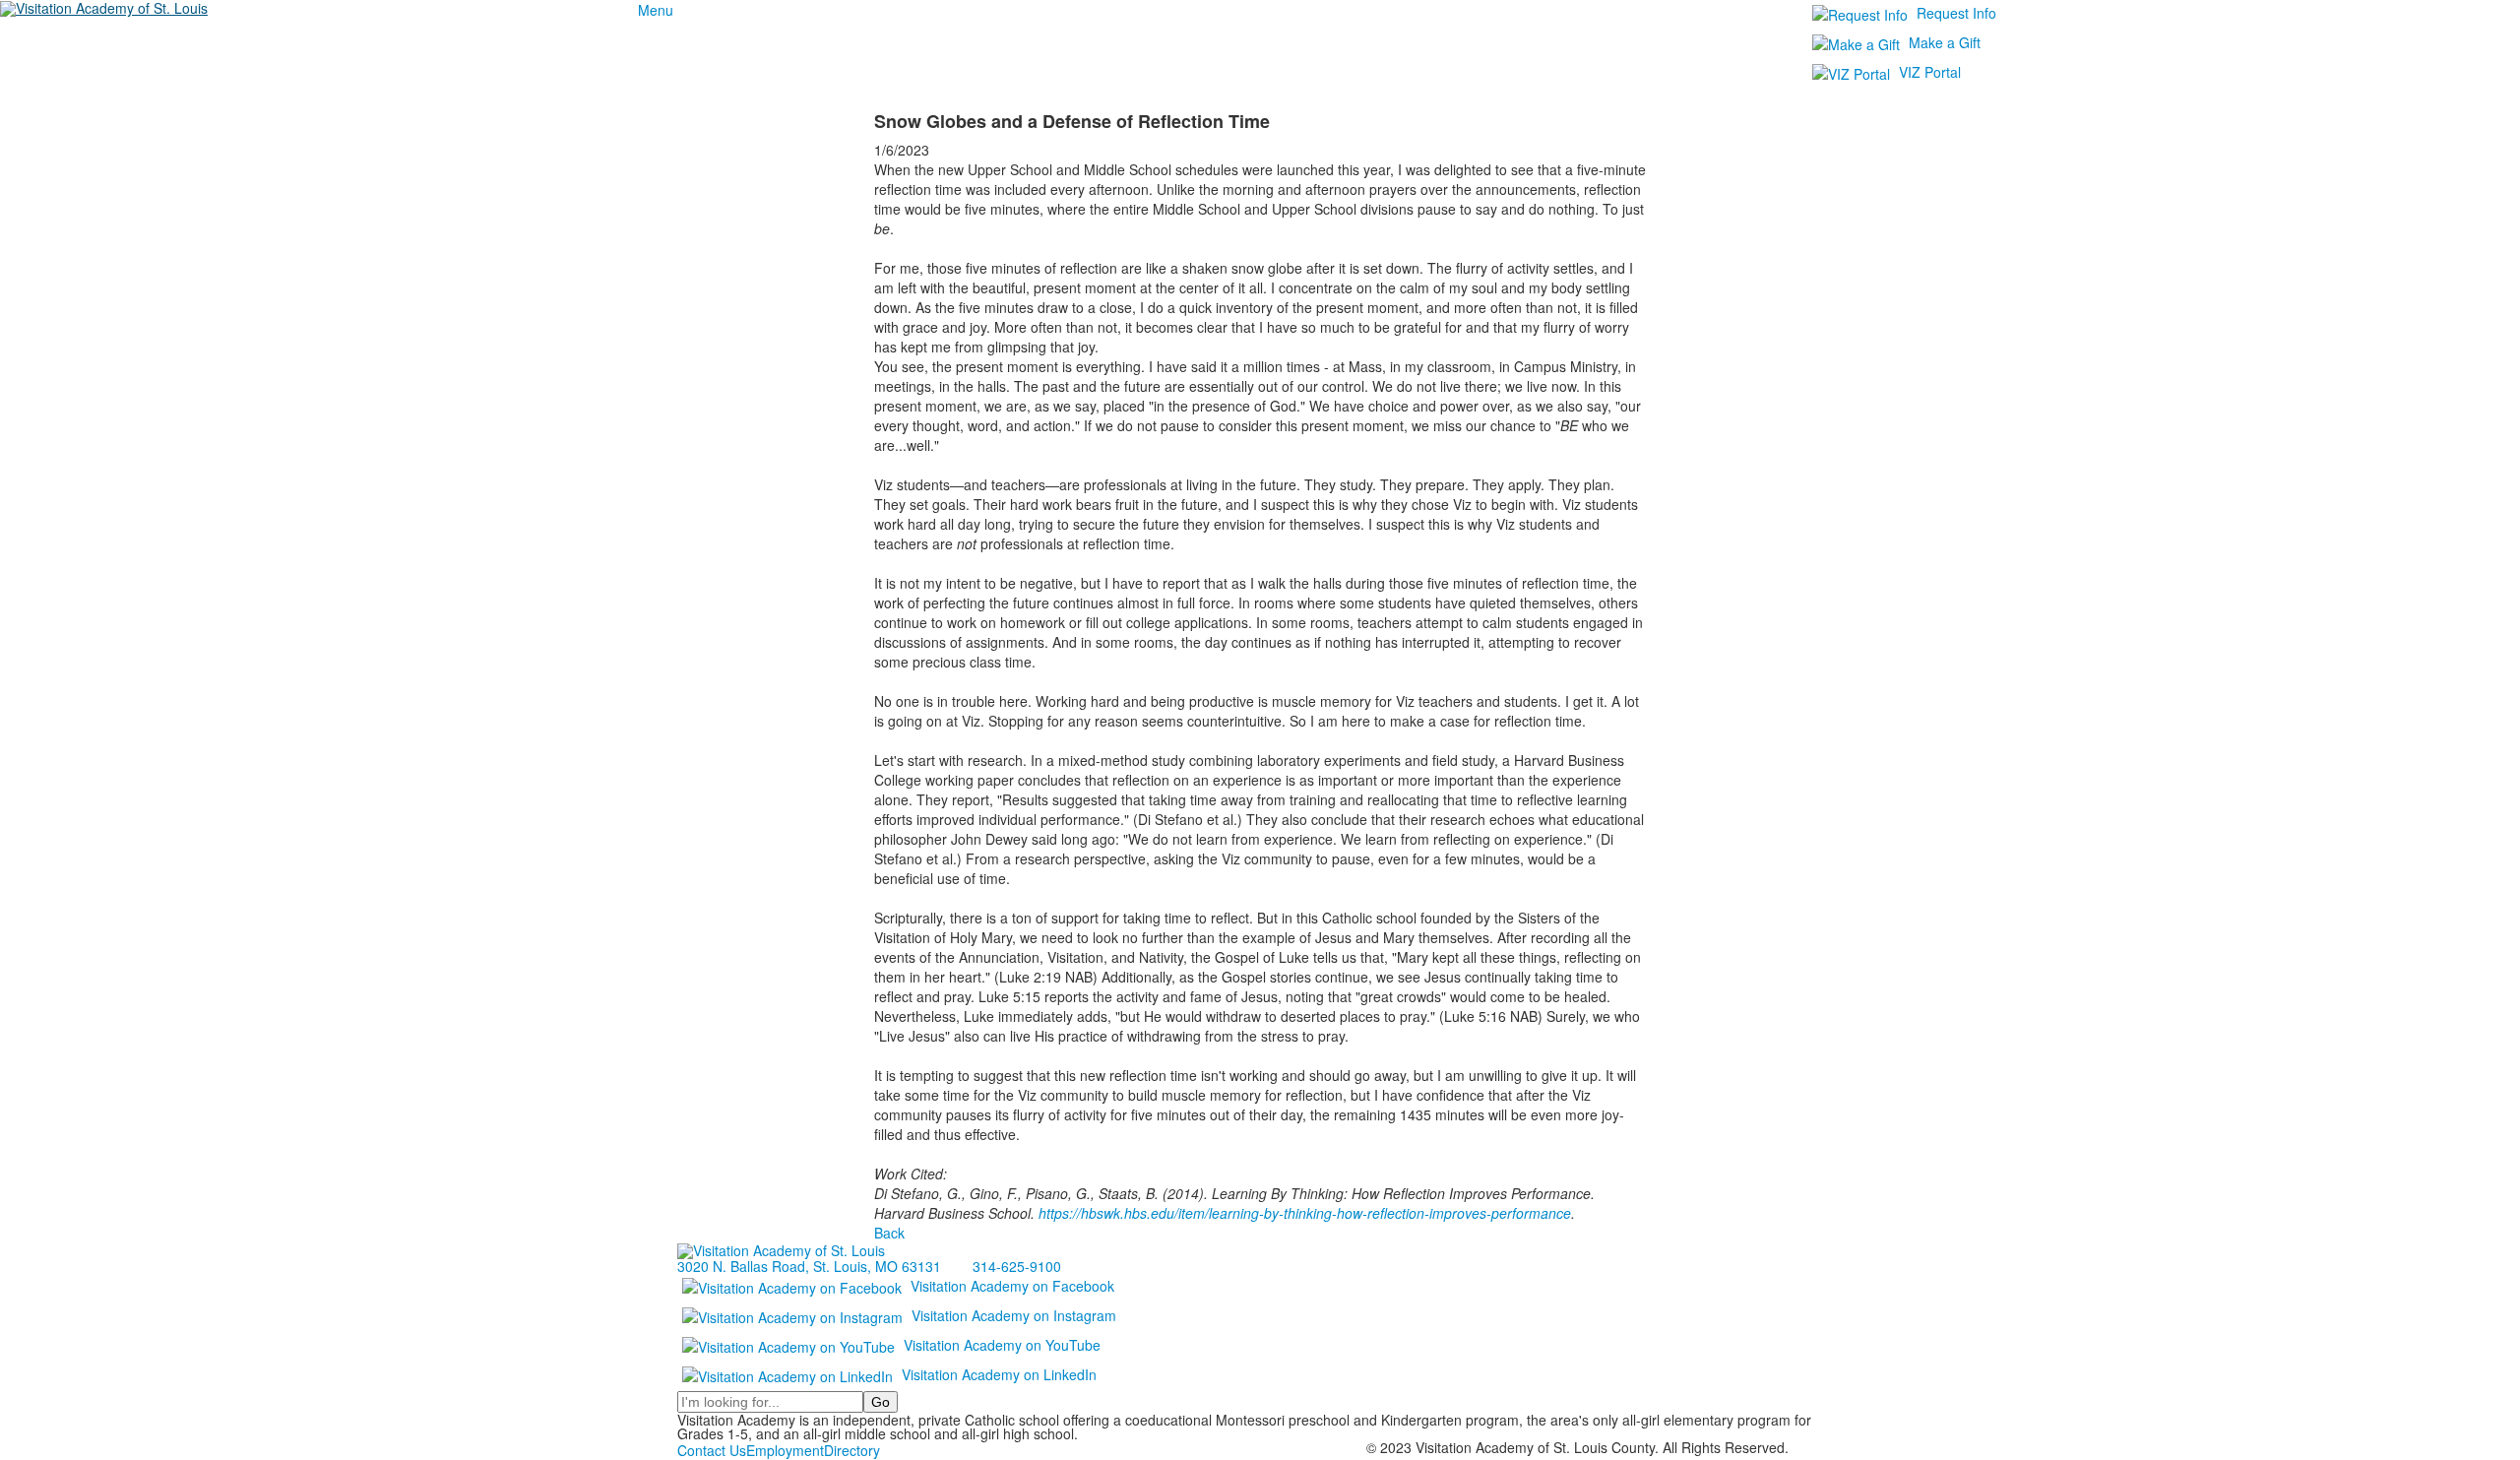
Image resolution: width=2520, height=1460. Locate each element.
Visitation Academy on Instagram (1014, 1315)
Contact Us (712, 1450)
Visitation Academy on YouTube (1002, 1345)
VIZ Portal (1930, 72)
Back (889, 1233)
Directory (852, 1450)
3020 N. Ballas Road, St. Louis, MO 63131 (809, 1266)
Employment (785, 1450)
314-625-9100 (1017, 1266)
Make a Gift (1945, 42)
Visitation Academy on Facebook (1012, 1286)
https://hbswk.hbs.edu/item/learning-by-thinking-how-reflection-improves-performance (1305, 1213)
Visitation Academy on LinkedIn (999, 1374)
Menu (656, 10)
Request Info (1956, 13)
